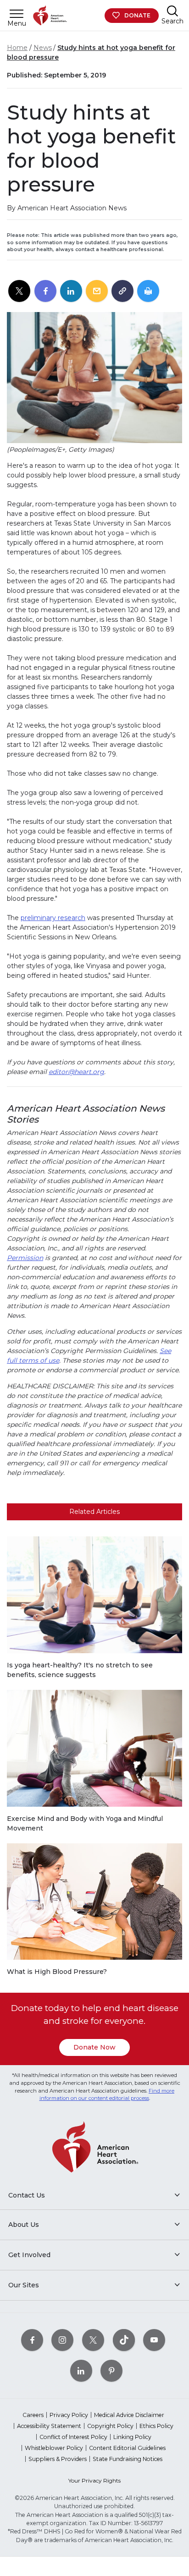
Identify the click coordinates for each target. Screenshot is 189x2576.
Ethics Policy (156, 2426)
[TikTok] (124, 2340)
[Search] (172, 11)
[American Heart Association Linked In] (81, 2370)
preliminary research (53, 918)
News (43, 48)
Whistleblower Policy (54, 2448)
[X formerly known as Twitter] (93, 2340)
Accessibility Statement (49, 2426)
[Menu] (17, 14)
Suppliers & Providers (58, 2459)
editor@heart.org (76, 1072)
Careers (33, 2415)
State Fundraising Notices (128, 2459)
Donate (137, 15)
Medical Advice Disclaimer (129, 2415)
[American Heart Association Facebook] (32, 2340)
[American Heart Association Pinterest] (111, 2370)
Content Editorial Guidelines (127, 2448)
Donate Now (94, 2047)
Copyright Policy (110, 2426)
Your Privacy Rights (94, 2480)
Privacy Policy (69, 2415)
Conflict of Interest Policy (73, 2437)
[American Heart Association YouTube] (154, 2340)
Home (17, 48)
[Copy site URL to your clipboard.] (122, 291)
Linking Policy (132, 2437)
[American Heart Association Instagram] (62, 2340)
